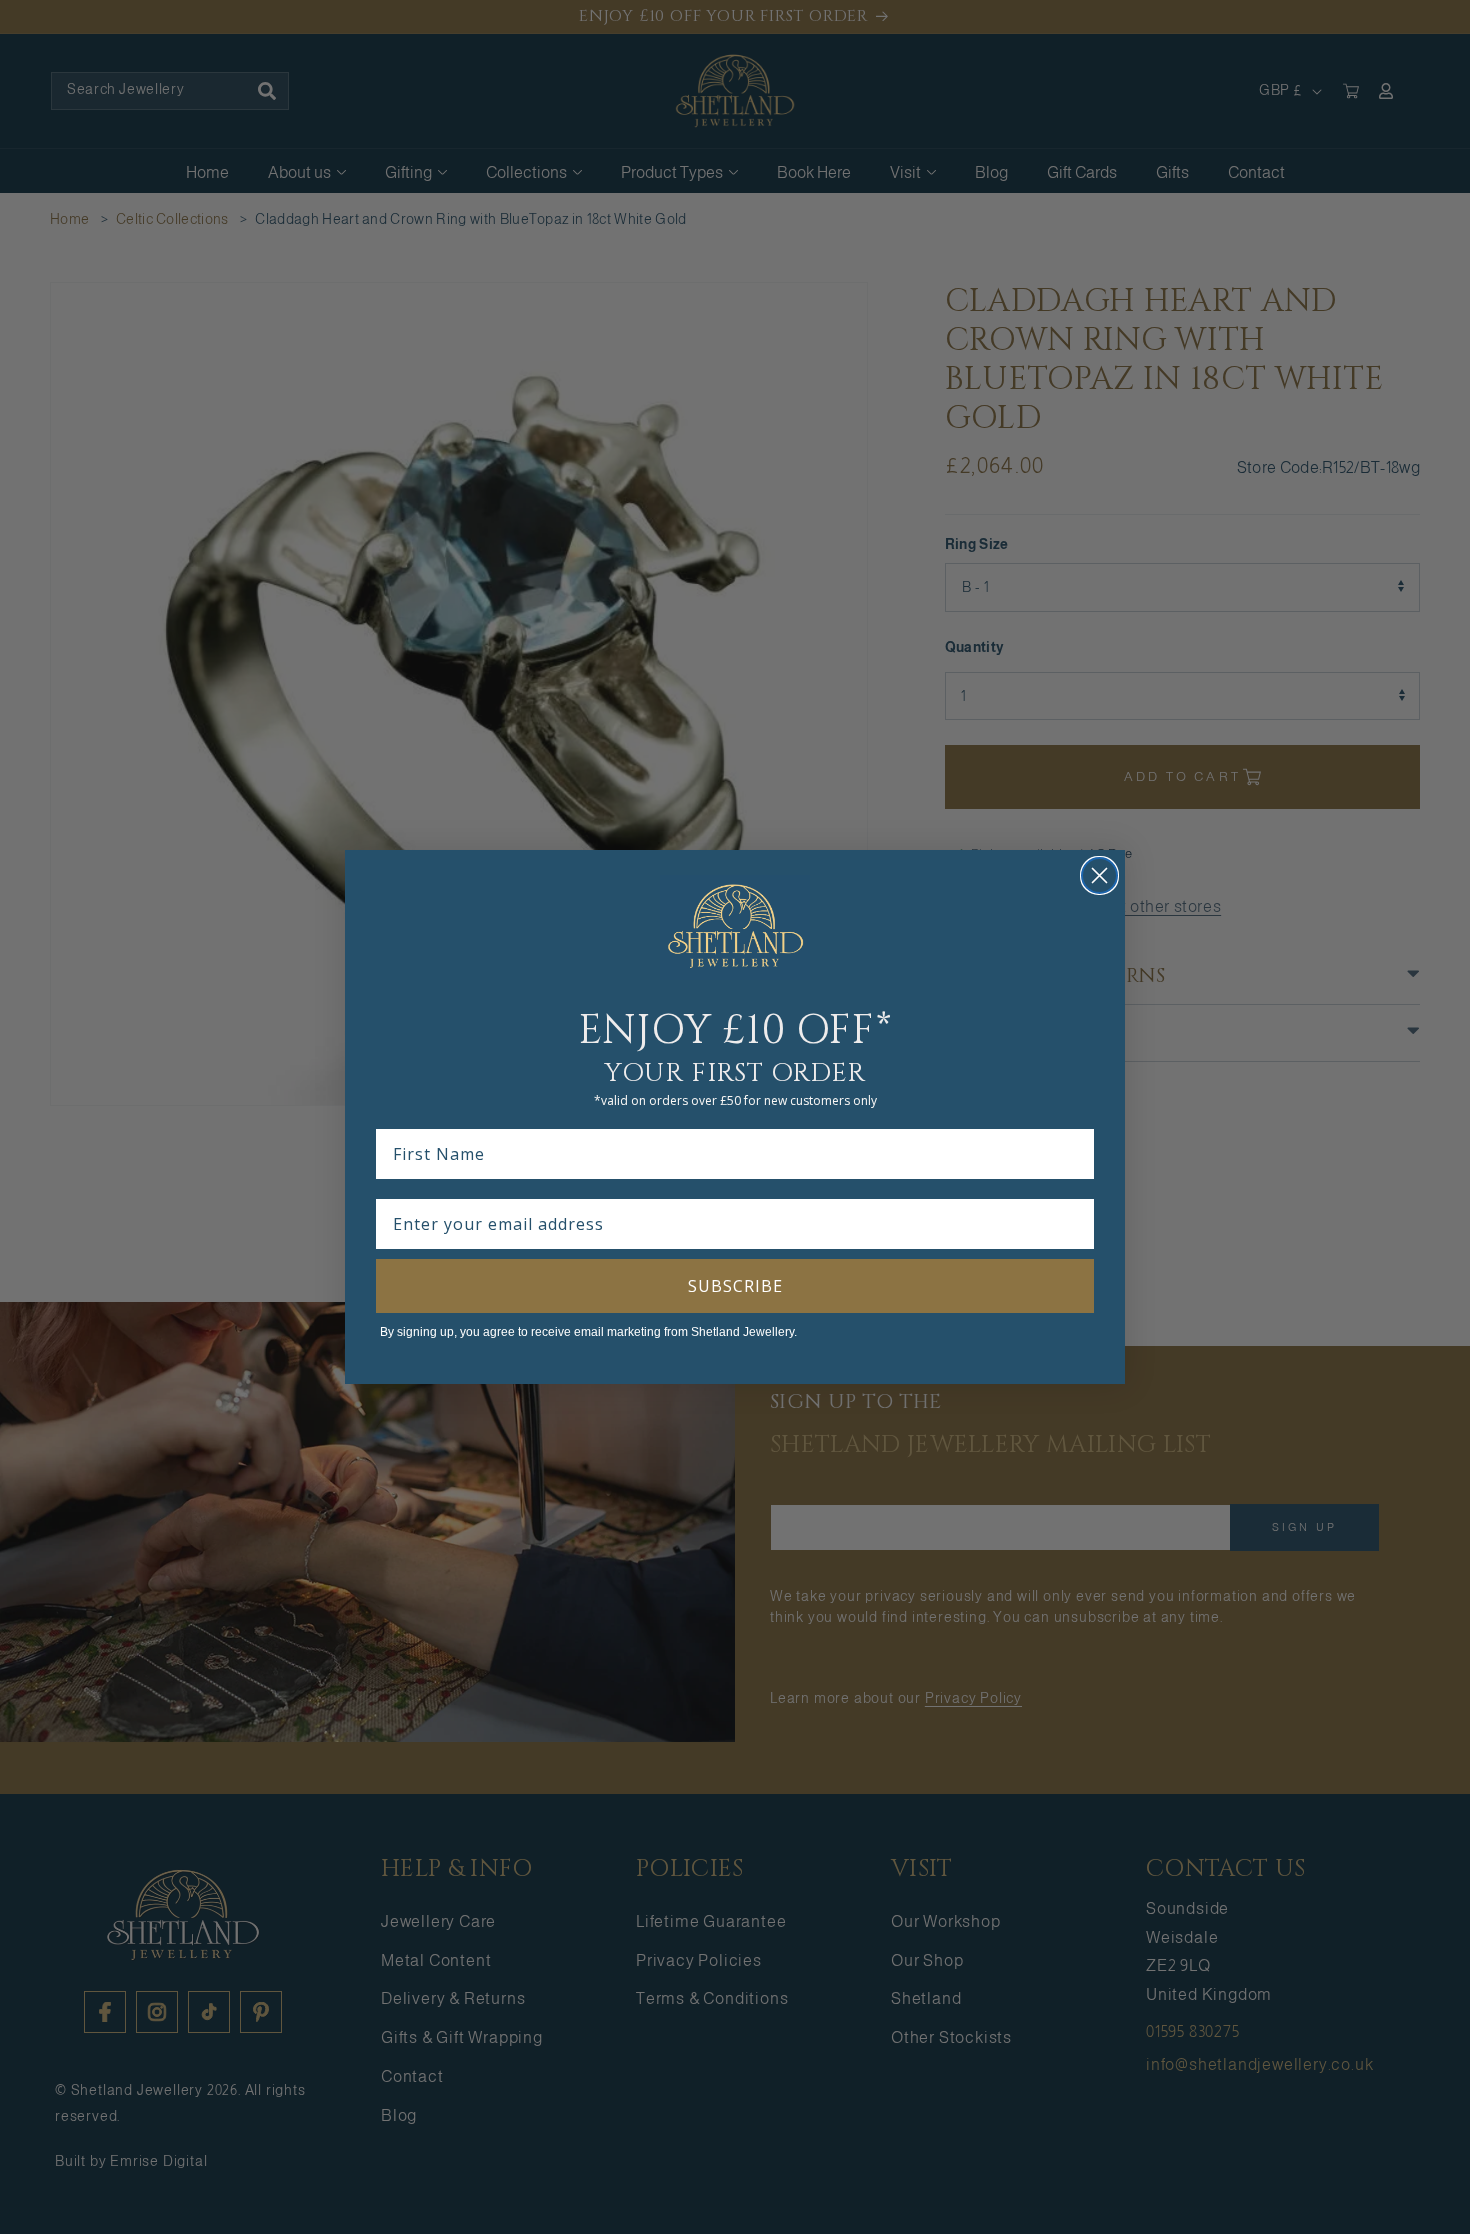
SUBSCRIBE (735, 1286)
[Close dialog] (1099, 875)
